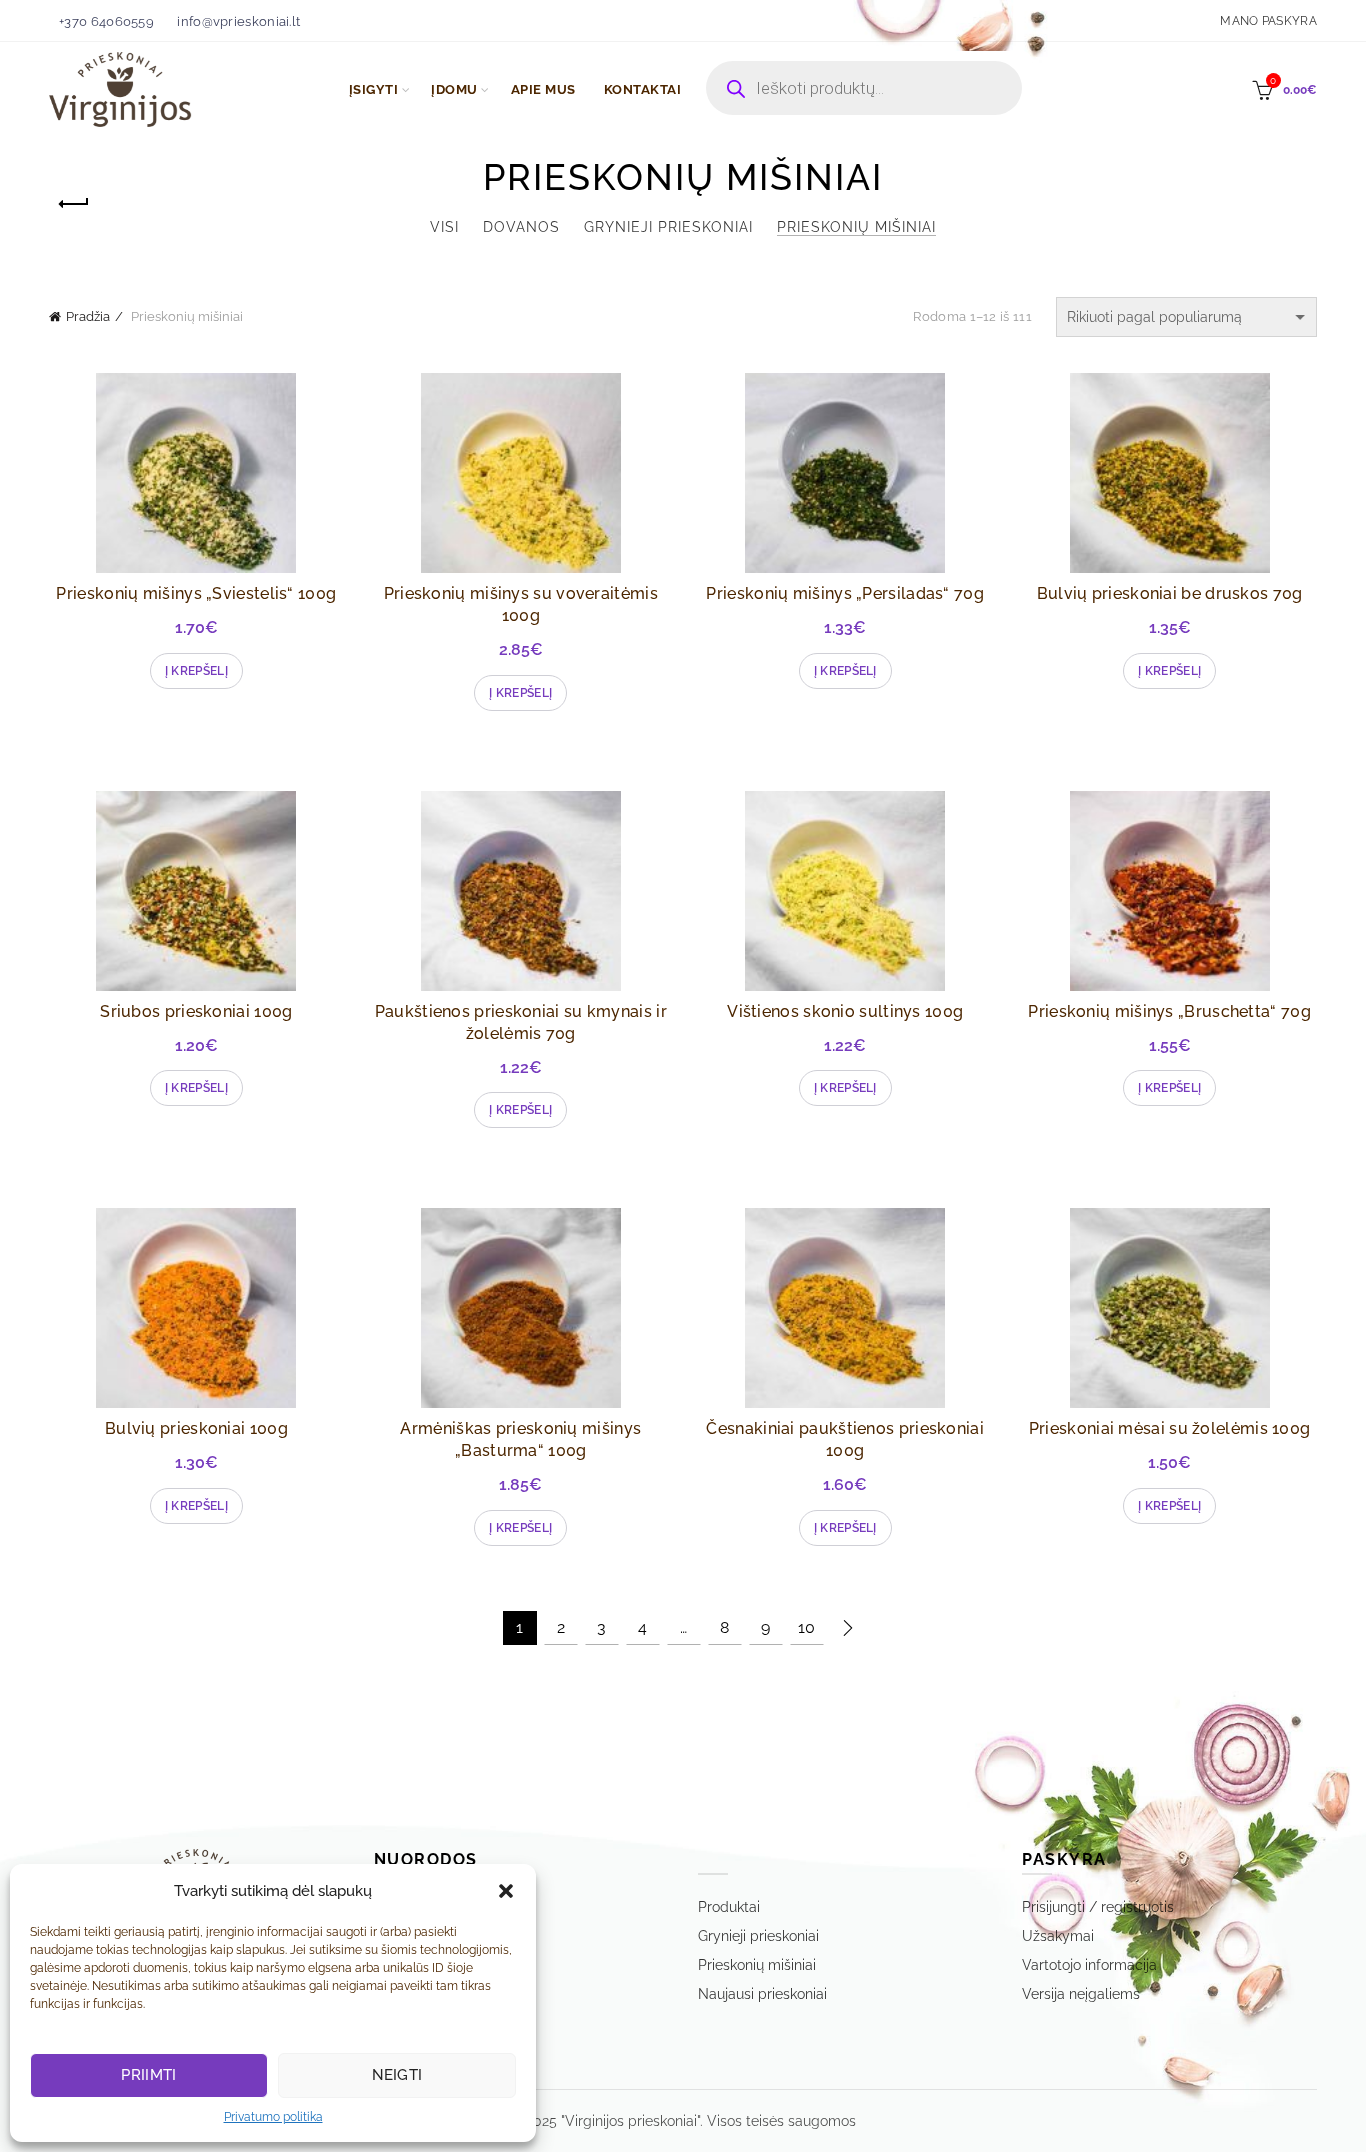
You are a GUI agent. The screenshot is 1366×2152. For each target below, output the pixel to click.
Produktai (729, 1907)
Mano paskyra (1268, 21)
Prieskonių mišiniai (856, 227)
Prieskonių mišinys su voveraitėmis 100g (521, 604)
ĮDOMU (454, 89)
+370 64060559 (106, 21)
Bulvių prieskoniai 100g (196, 1428)
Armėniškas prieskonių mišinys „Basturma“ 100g (520, 1439)
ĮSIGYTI (374, 89)
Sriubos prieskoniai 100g (196, 1011)
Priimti (148, 2075)
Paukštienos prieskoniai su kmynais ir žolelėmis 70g (521, 1022)
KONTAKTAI (643, 89)
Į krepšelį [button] (196, 671)
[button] (506, 1891)
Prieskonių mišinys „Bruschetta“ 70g (1169, 1011)
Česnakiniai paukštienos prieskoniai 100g (845, 1439)
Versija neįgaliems (1081, 1994)
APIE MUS (543, 89)
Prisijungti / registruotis (1098, 1907)
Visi (444, 227)
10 (806, 1627)
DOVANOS (521, 227)
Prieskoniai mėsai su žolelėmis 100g (1170, 1428)
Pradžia (88, 316)
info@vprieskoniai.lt (238, 21)
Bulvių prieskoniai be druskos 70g (1170, 593)
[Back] (74, 204)
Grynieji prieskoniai (668, 227)
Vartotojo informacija (1089, 1965)
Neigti (397, 2075)
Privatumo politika (273, 2117)
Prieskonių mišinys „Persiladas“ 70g (845, 593)
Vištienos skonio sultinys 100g (845, 1011)
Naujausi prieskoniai (762, 1994)
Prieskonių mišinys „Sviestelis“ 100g (196, 593)
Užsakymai (1058, 1936)
